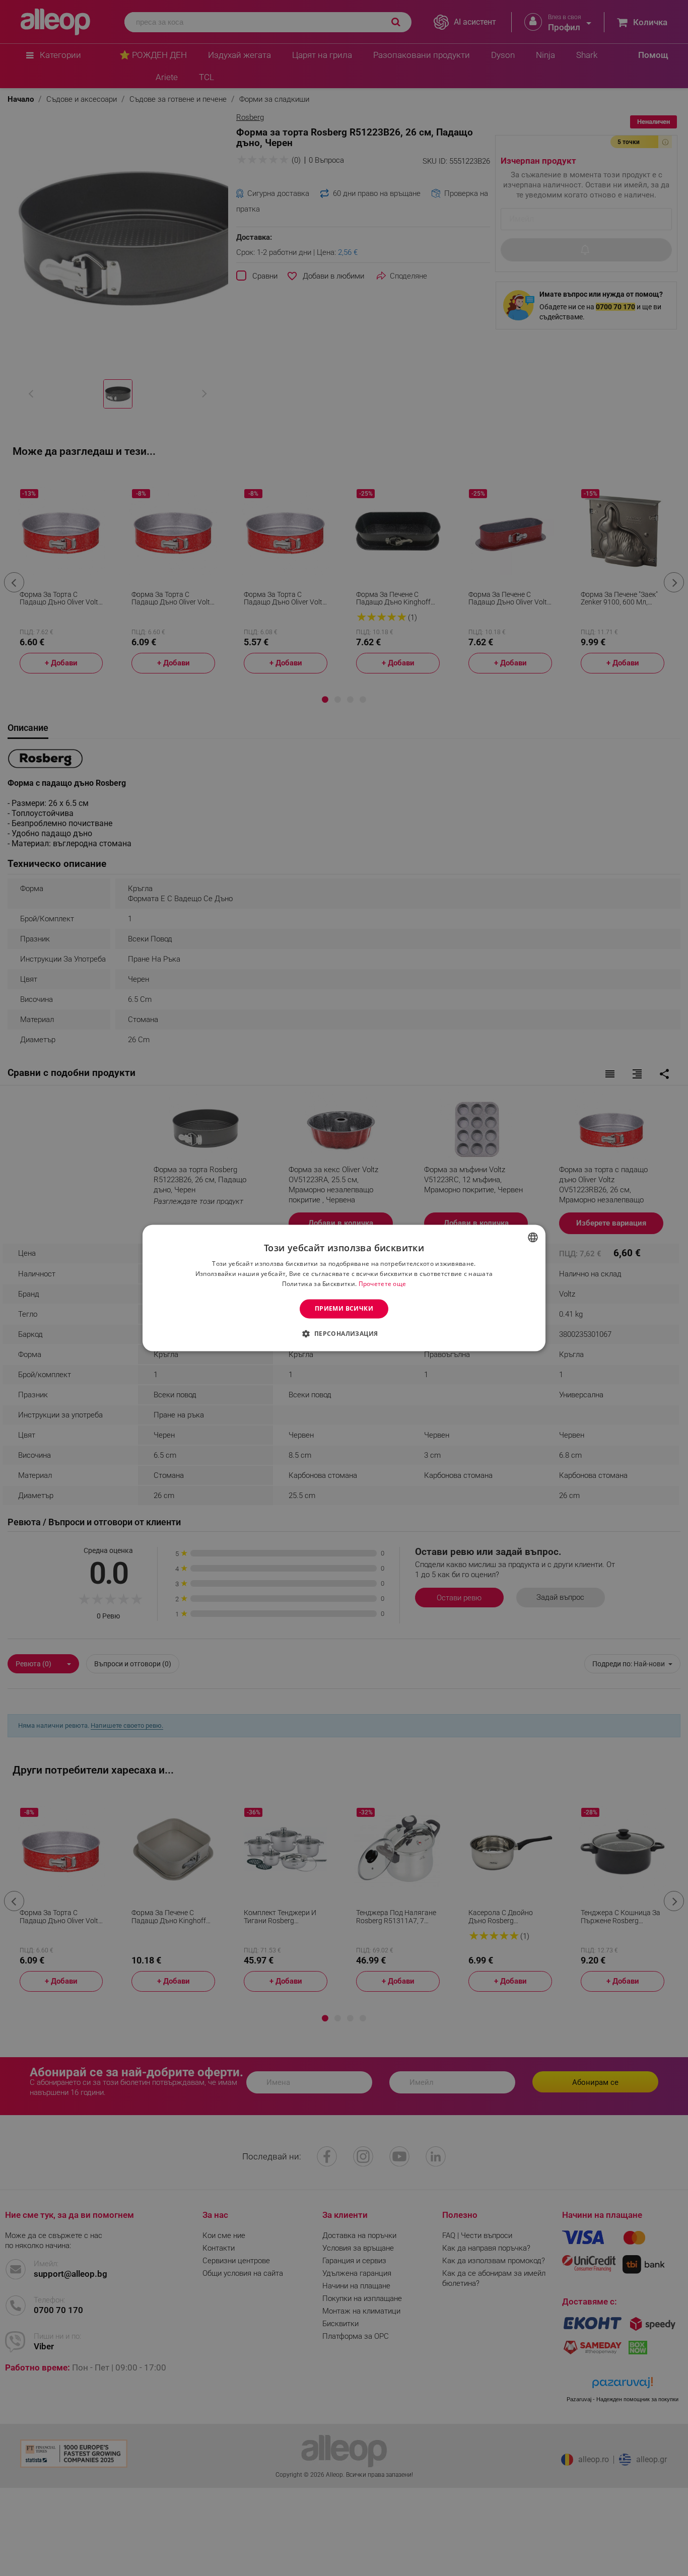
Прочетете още (383, 1284)
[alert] (344, 1288)
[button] (344, 1334)
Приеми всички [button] (344, 1308)
